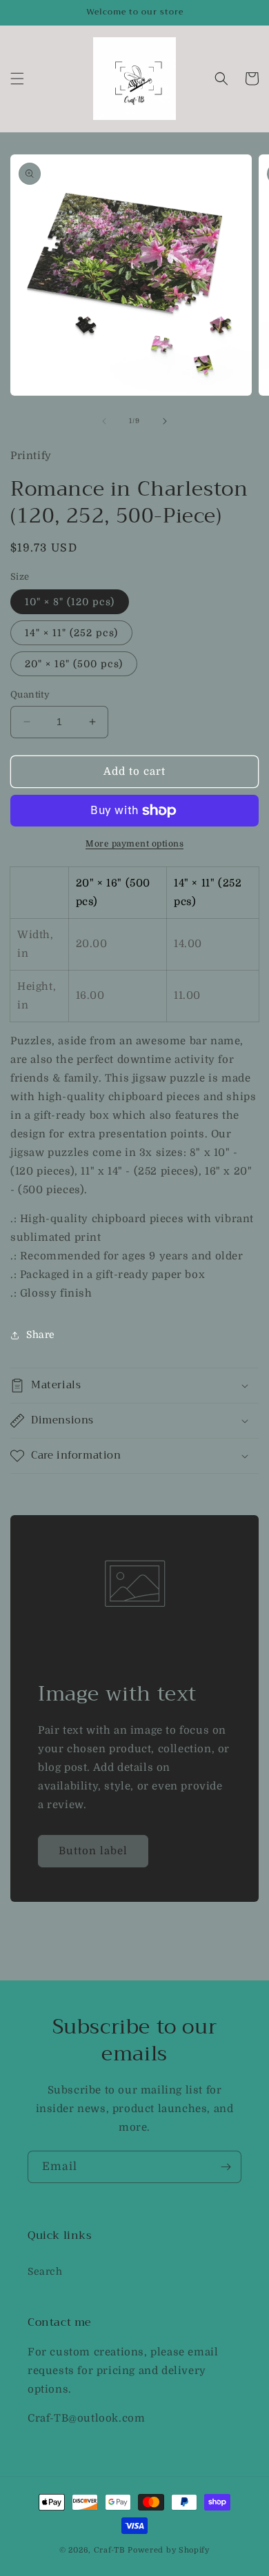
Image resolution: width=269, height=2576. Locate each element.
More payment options (134, 844)
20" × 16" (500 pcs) (74, 664)
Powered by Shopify (169, 2550)
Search (45, 2271)
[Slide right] (165, 421)
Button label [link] (93, 1851)
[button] (17, 79)
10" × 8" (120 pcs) (70, 602)
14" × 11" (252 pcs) (71, 633)
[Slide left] (104, 421)
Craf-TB (110, 2550)
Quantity (30, 694)
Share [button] (41, 1335)
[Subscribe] (226, 2167)
